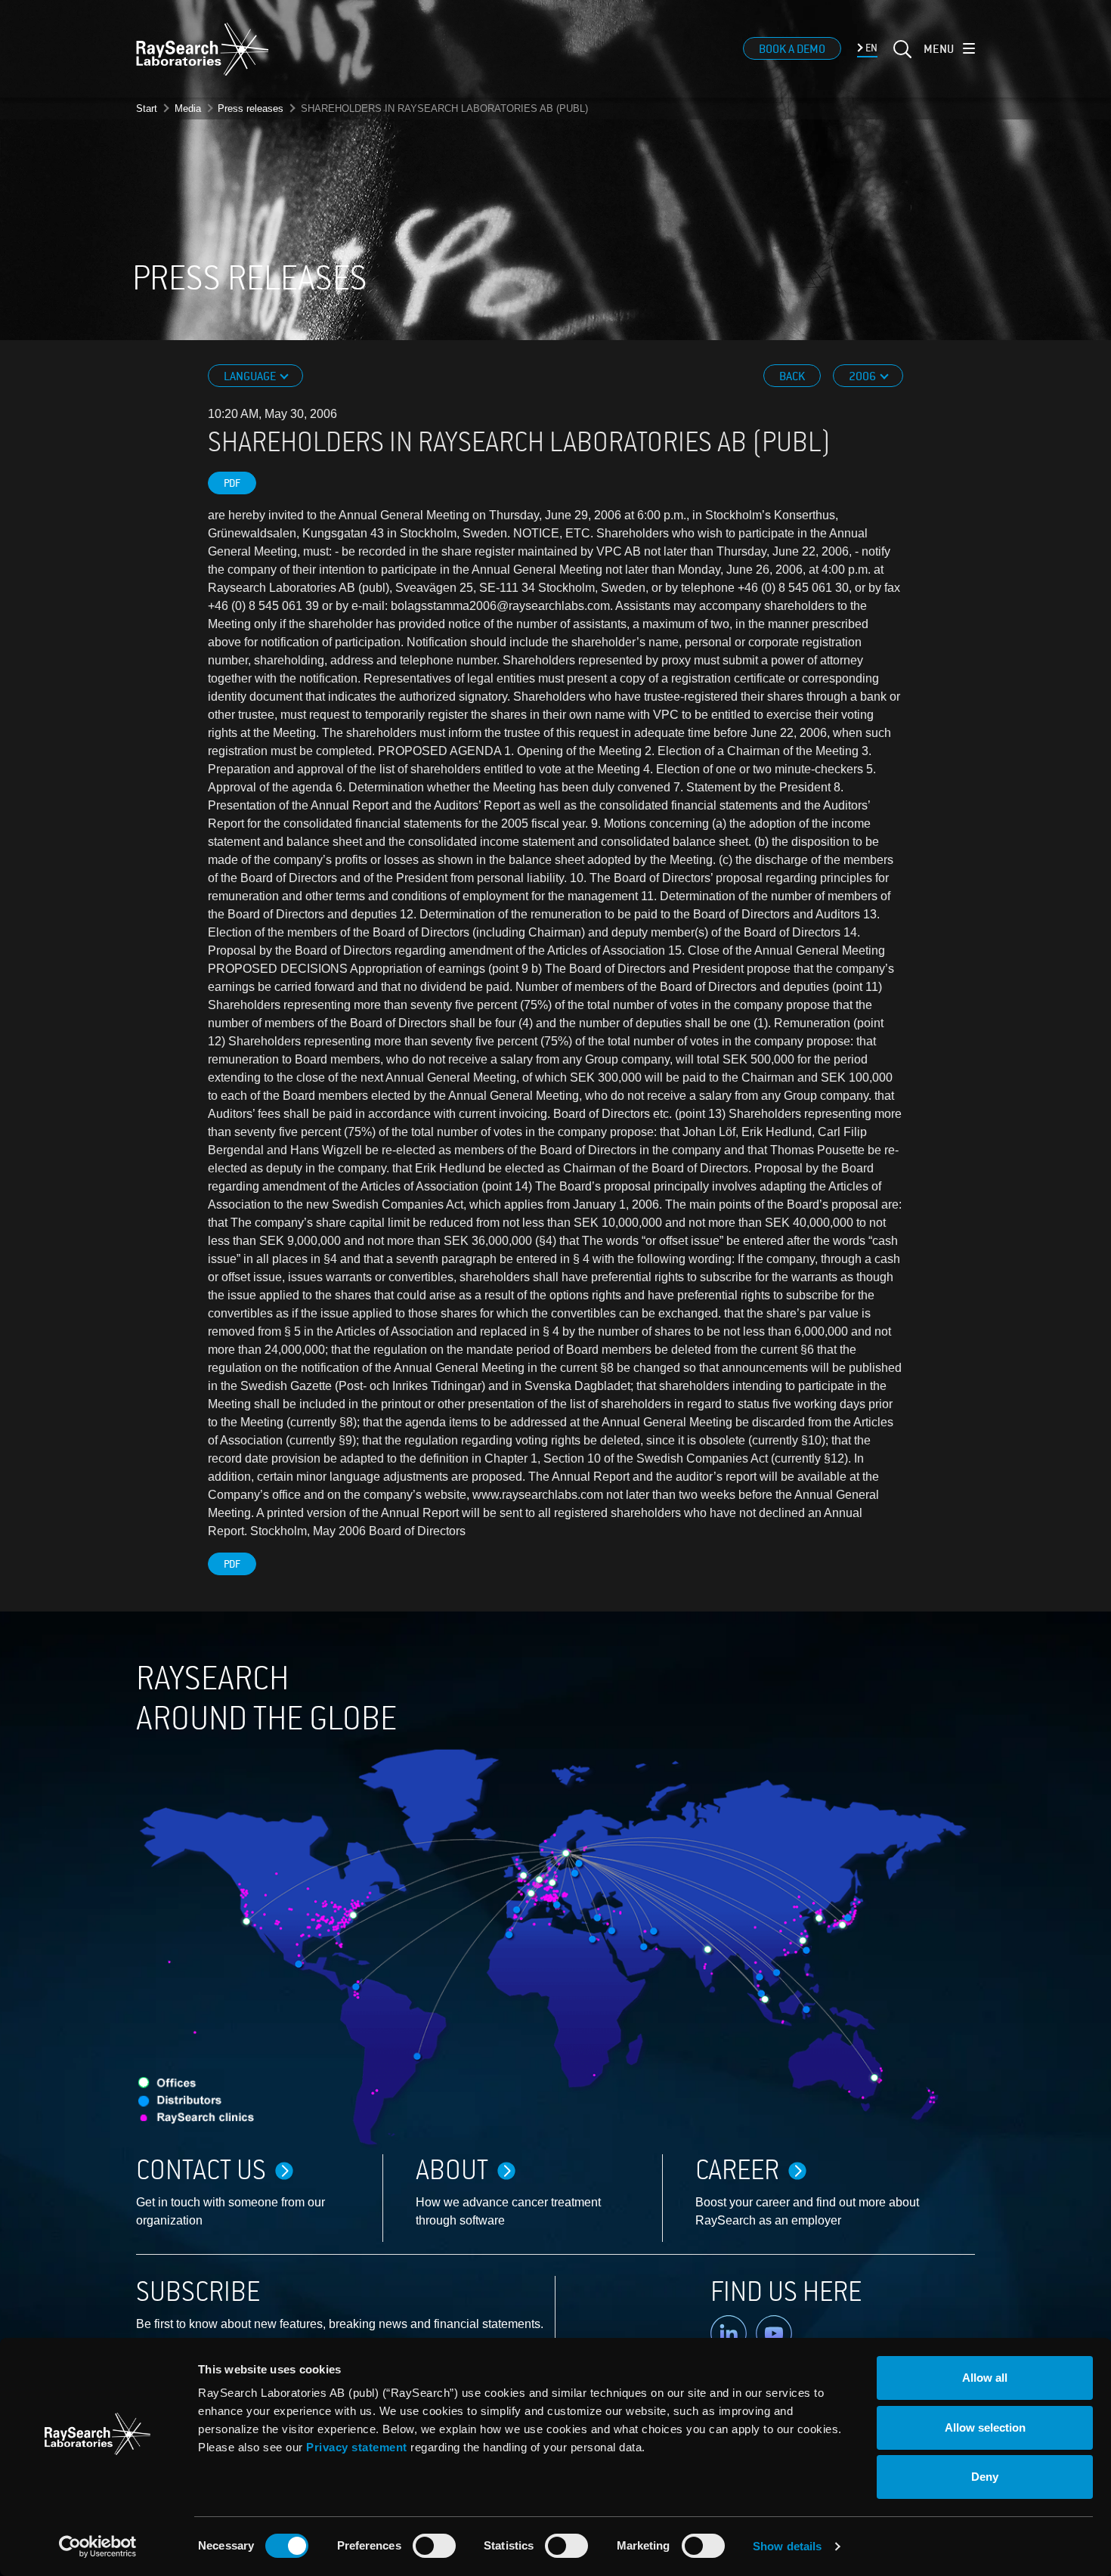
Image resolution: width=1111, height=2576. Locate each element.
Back (792, 376)
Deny (985, 2477)
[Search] (901, 58)
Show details (787, 2546)
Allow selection (985, 2427)
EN (870, 48)
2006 (863, 376)
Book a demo (792, 49)
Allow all (985, 2378)
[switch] (434, 2546)
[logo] (203, 49)
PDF (232, 483)
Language (251, 376)
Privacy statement (357, 2447)
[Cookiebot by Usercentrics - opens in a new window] (97, 2547)
